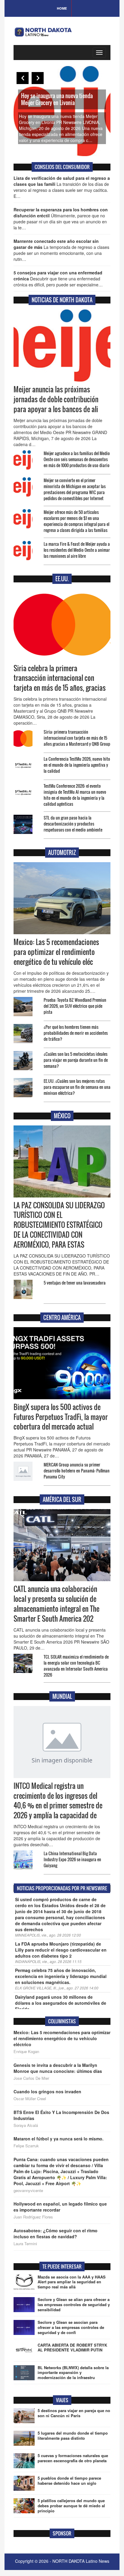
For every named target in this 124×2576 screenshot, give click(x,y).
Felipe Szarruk (26, 2146)
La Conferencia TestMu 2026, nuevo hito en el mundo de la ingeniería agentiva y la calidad (77, 765)
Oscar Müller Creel (30, 2099)
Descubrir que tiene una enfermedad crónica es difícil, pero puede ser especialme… (58, 279)
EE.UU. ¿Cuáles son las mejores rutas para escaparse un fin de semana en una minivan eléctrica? (77, 1087)
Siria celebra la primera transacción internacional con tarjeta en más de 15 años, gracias (60, 678)
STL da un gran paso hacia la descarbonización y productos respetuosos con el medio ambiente (73, 824)
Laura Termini (25, 2244)
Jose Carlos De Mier (31, 2078)
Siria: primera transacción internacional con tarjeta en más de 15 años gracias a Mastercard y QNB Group (77, 738)
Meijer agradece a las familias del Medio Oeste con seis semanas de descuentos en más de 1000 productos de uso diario (77, 459)
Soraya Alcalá (26, 2125)
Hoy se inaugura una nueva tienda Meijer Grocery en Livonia (57, 99)
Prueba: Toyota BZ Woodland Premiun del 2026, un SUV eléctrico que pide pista (75, 1006)
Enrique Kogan (26, 2052)
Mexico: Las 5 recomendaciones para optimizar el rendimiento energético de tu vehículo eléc (56, 952)
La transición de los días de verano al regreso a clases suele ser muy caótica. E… (62, 187)
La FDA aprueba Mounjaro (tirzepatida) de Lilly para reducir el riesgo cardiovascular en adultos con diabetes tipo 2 (61, 1950)
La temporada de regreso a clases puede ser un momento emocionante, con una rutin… (61, 250)
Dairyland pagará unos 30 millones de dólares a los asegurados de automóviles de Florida (61, 2003)
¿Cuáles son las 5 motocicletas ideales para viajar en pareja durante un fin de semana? (76, 1060)
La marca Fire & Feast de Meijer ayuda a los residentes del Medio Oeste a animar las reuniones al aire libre (77, 550)
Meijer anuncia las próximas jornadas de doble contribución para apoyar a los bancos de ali (56, 399)
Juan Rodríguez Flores (33, 2217)
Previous (23, 78)
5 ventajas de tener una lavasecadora (75, 1283)
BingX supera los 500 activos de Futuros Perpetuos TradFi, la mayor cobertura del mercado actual (61, 1417)
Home (62, 8)
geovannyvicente (28, 2191)
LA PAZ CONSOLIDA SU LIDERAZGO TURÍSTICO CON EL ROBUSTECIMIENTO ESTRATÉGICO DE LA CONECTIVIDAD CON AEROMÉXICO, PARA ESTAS (59, 1225)
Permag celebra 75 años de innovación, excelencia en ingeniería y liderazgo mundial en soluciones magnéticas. (61, 1976)
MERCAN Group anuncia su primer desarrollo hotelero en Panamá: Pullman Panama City (77, 1471)
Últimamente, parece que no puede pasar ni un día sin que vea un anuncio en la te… (61, 219)
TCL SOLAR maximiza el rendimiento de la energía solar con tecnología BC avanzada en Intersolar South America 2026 (76, 1666)
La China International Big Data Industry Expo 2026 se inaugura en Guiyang (72, 1859)
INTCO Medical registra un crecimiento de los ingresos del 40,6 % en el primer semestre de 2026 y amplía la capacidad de (58, 1801)
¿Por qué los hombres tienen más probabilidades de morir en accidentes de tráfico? (76, 1033)
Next (38, 78)
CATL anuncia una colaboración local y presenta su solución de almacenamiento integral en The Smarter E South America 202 (56, 1604)
